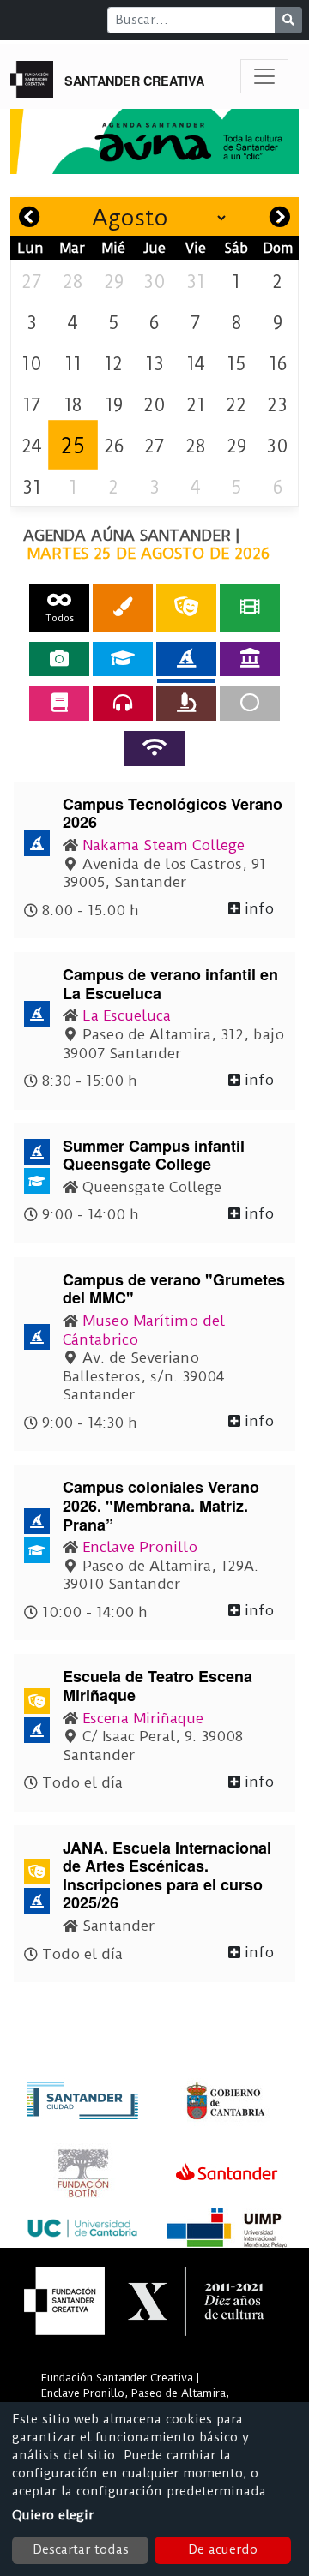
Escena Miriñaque (143, 1718)
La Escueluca (127, 1015)
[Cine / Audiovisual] (250, 607)
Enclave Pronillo (140, 1547)
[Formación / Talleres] (123, 659)
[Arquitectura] (250, 659)
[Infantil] (186, 659)
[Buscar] (288, 20)
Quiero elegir (53, 2515)
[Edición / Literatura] (59, 704)
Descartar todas (81, 2549)
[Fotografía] (59, 659)
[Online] (154, 748)
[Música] (123, 704)
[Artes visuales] (123, 607)
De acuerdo (223, 2549)
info (257, 908)
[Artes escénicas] (186, 607)
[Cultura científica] (186, 704)
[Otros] (250, 704)
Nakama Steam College (164, 845)
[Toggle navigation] (264, 76)
